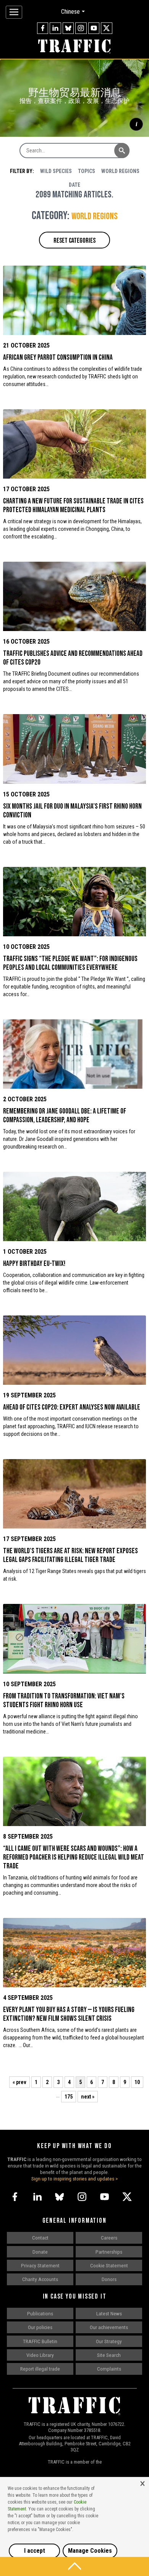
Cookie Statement (109, 2265)
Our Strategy (109, 2341)
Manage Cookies (90, 2551)
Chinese (70, 12)
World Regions (120, 171)
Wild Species (56, 171)
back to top (74, 2566)
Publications (40, 2313)
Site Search (109, 2355)
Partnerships (109, 2252)
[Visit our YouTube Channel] (94, 28)
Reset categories (74, 241)
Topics (87, 171)
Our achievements (109, 2327)
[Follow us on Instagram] (81, 28)
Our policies (40, 2327)
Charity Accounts (40, 2279)
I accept (35, 2551)
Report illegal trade (40, 2369)
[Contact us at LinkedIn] (55, 28)
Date (74, 185)
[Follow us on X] (107, 28)
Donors (109, 2279)
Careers (109, 2238)
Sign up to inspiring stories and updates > (75, 2179)
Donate (40, 2252)
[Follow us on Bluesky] (68, 28)
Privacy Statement (40, 2265)
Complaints (109, 2369)
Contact (40, 2238)
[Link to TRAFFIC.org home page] (74, 47)
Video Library (40, 2355)
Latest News (109, 2313)
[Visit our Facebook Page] (43, 28)
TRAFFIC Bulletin (40, 2341)
